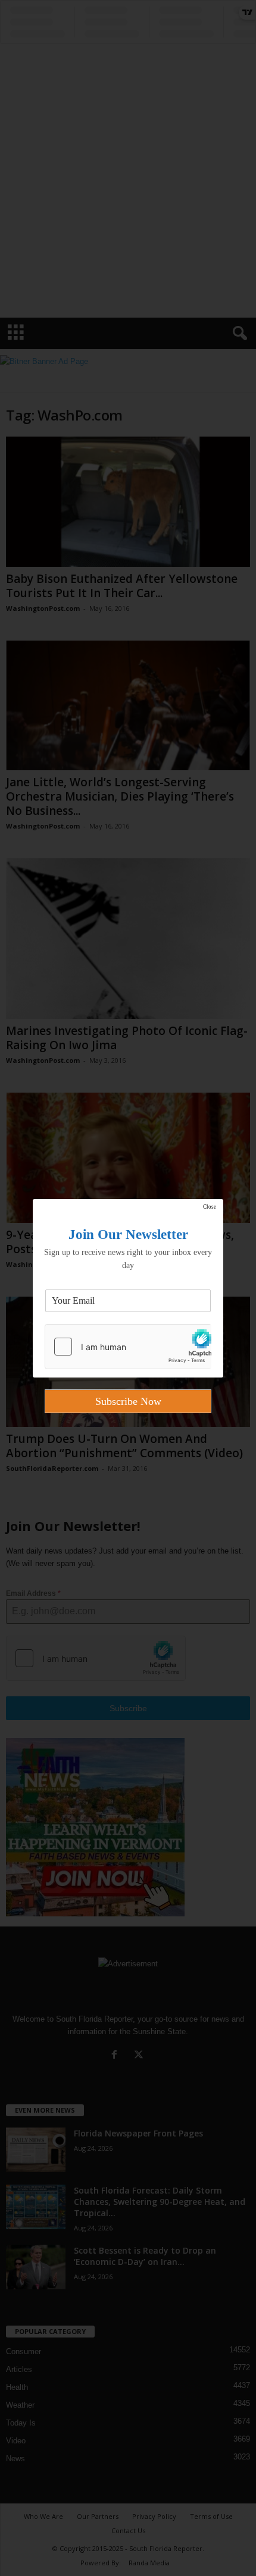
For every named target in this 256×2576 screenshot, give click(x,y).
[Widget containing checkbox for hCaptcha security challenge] (128, 1347)
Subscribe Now (128, 1401)
